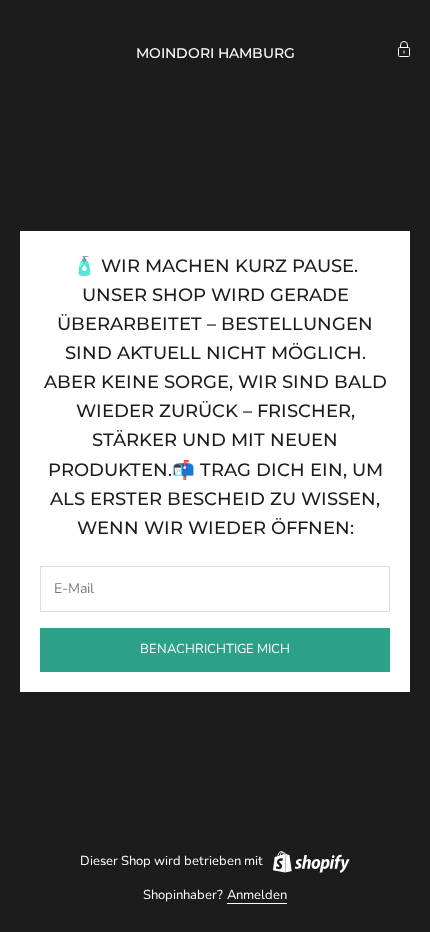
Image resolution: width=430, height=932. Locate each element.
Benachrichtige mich (215, 649)
